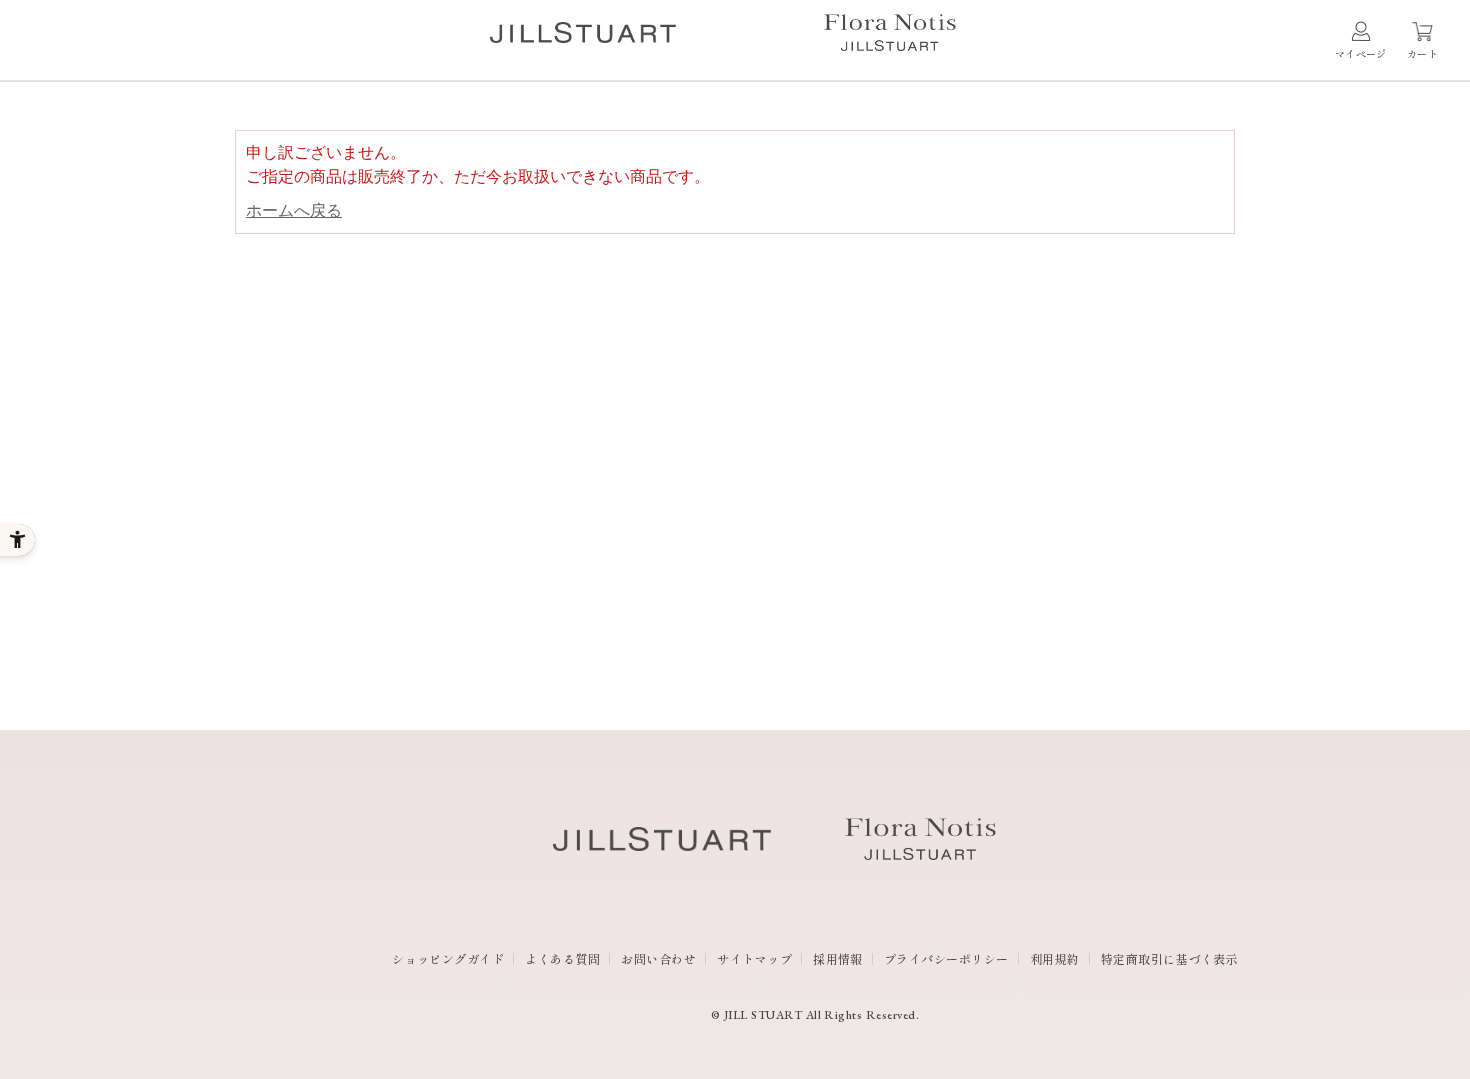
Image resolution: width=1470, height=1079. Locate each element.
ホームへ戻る (294, 210)
